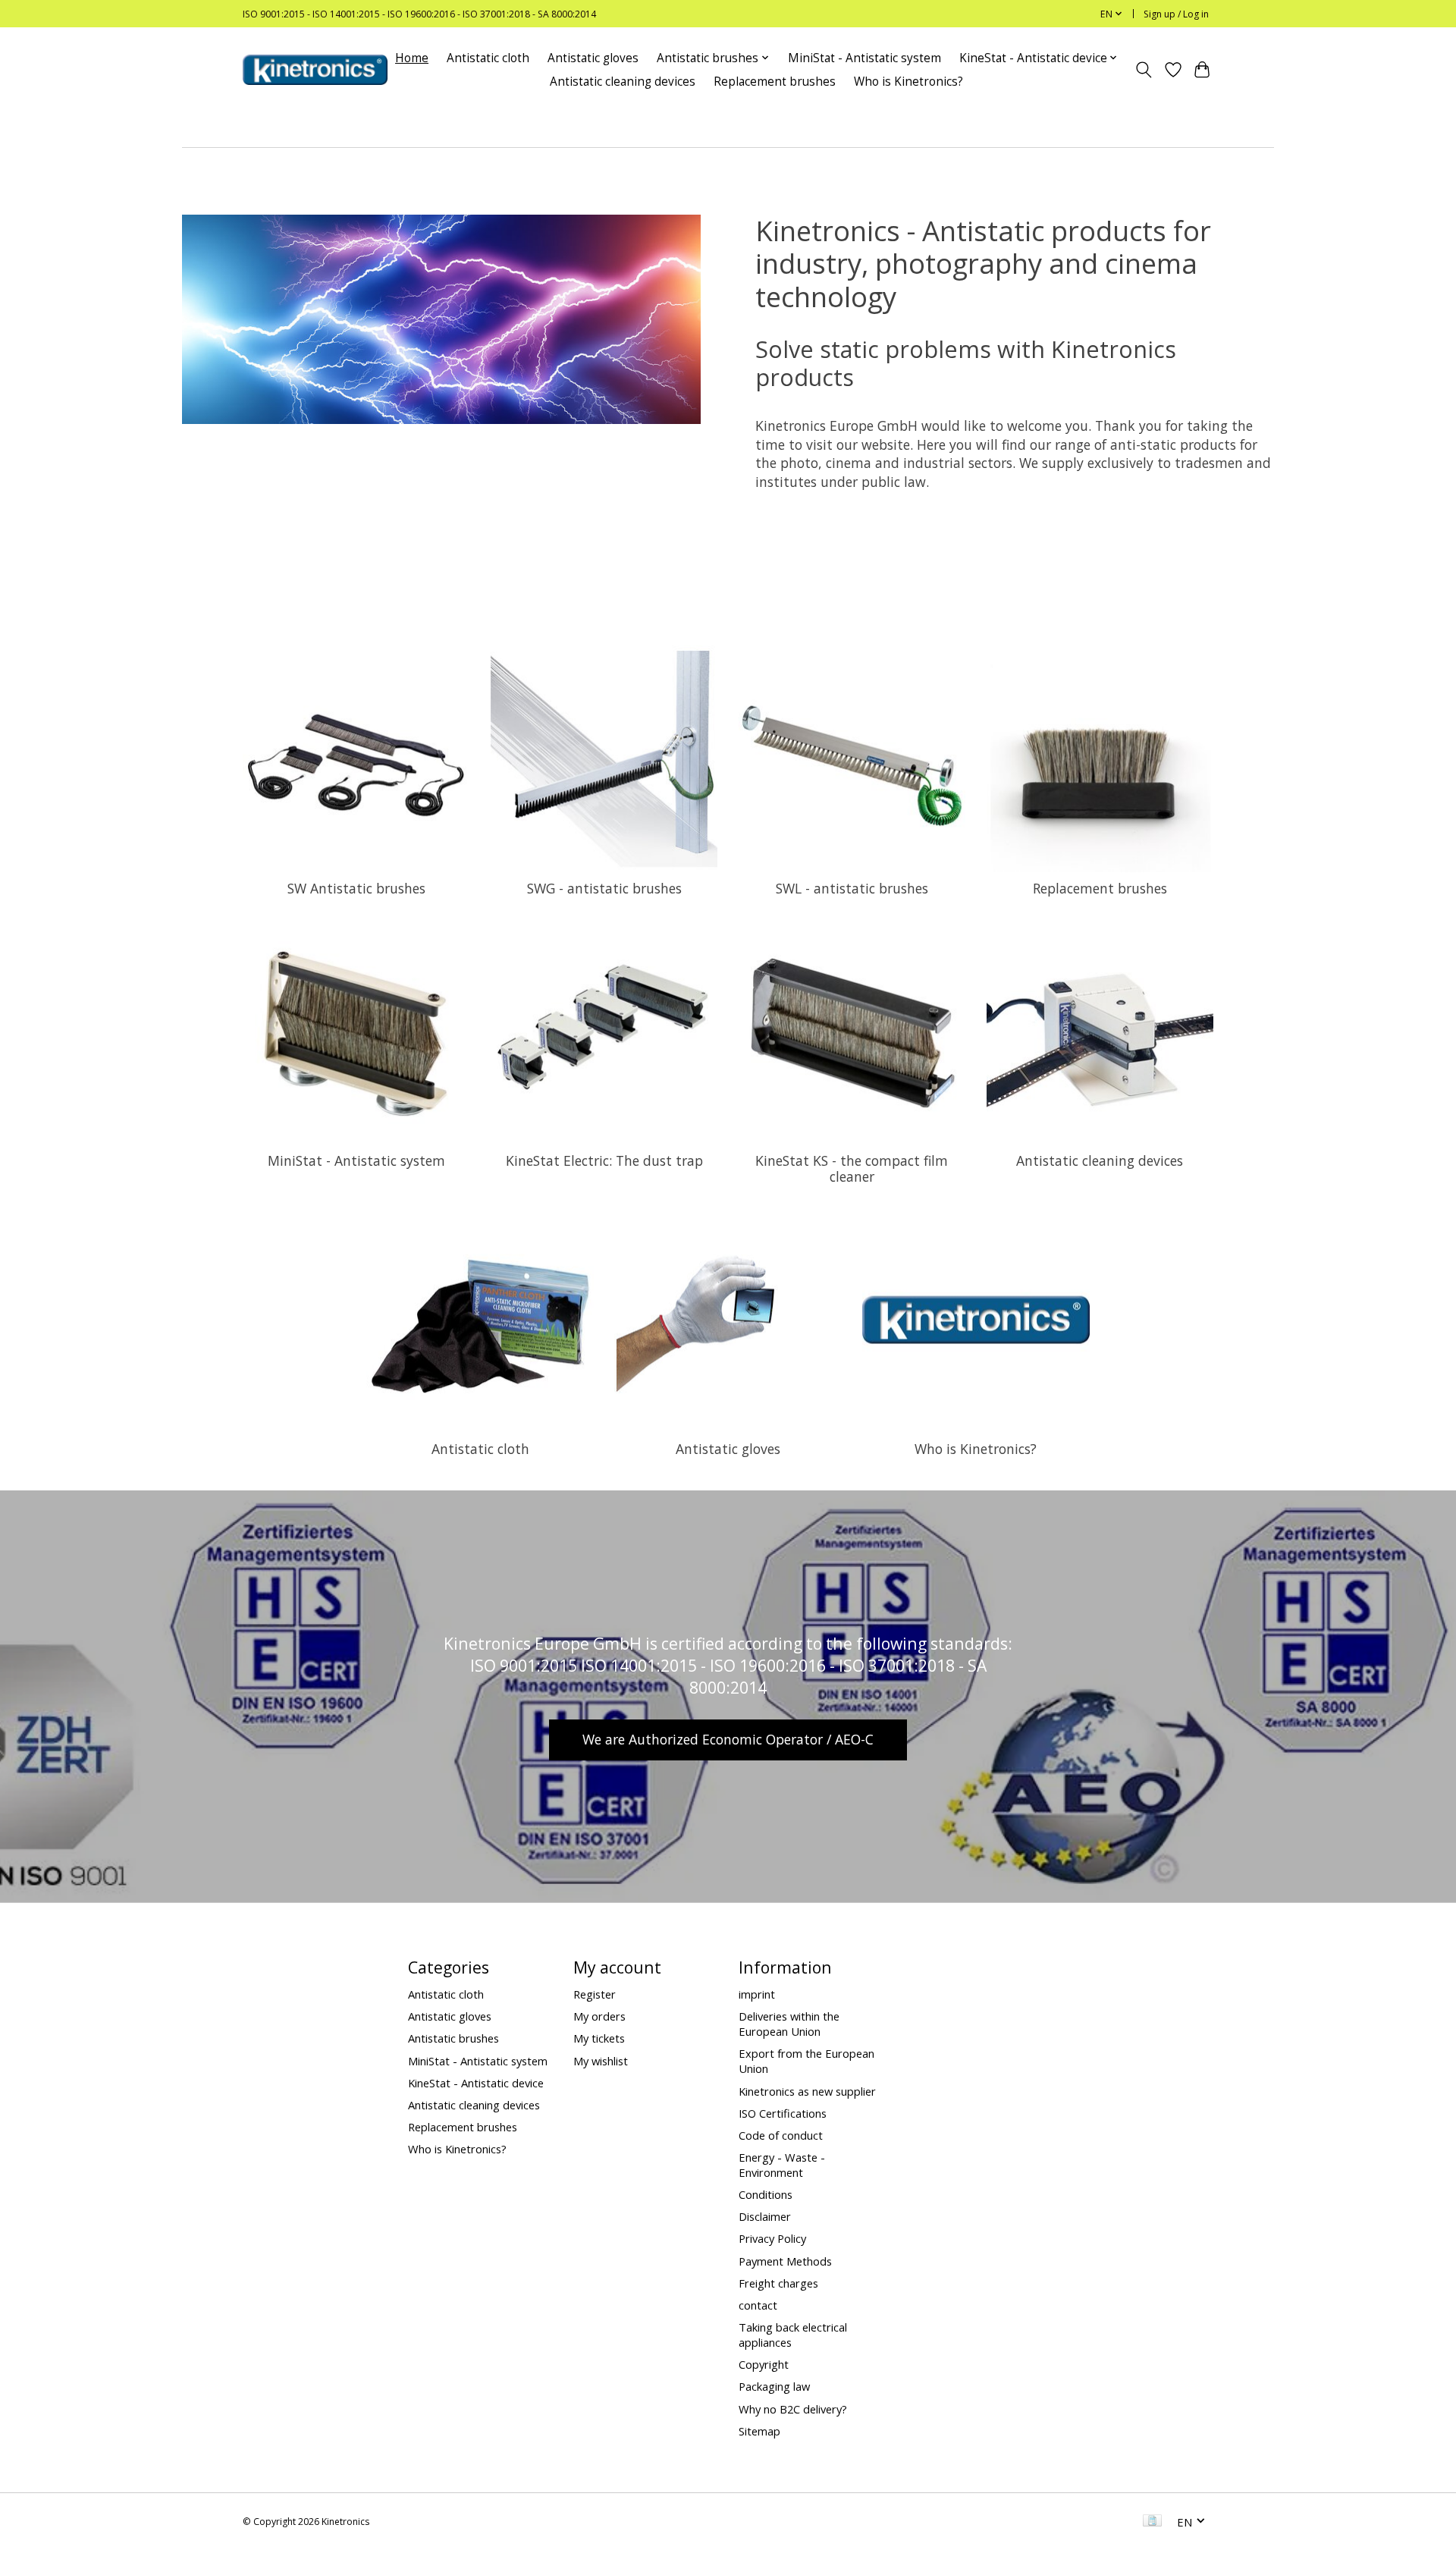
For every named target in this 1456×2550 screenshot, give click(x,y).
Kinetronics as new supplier (807, 2091)
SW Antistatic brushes (356, 888)
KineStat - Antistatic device (476, 2083)
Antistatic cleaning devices (623, 82)
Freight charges (778, 2283)
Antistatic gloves (593, 58)
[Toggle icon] (1144, 70)
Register (595, 1994)
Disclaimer (765, 2216)
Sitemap (759, 2431)
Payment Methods (785, 2261)
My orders (599, 2016)
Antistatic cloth (488, 58)
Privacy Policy (772, 2238)
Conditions (766, 2194)
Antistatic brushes (453, 2038)
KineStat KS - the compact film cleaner (852, 1168)
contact (758, 2305)
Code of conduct (781, 2135)
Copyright (764, 2364)
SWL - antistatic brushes (852, 888)
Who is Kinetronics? (908, 82)
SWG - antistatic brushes (604, 888)
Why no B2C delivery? (793, 2409)
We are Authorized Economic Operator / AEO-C (728, 1739)
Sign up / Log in (1176, 14)
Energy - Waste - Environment (782, 2165)
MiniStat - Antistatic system (864, 58)
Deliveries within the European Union (789, 2024)
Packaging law (774, 2386)
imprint (757, 1994)
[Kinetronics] (315, 70)
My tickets (599, 2038)
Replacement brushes (775, 82)
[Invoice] (1152, 2522)
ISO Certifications (783, 2113)
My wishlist (601, 2061)
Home (412, 58)
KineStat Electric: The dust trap (604, 1160)
